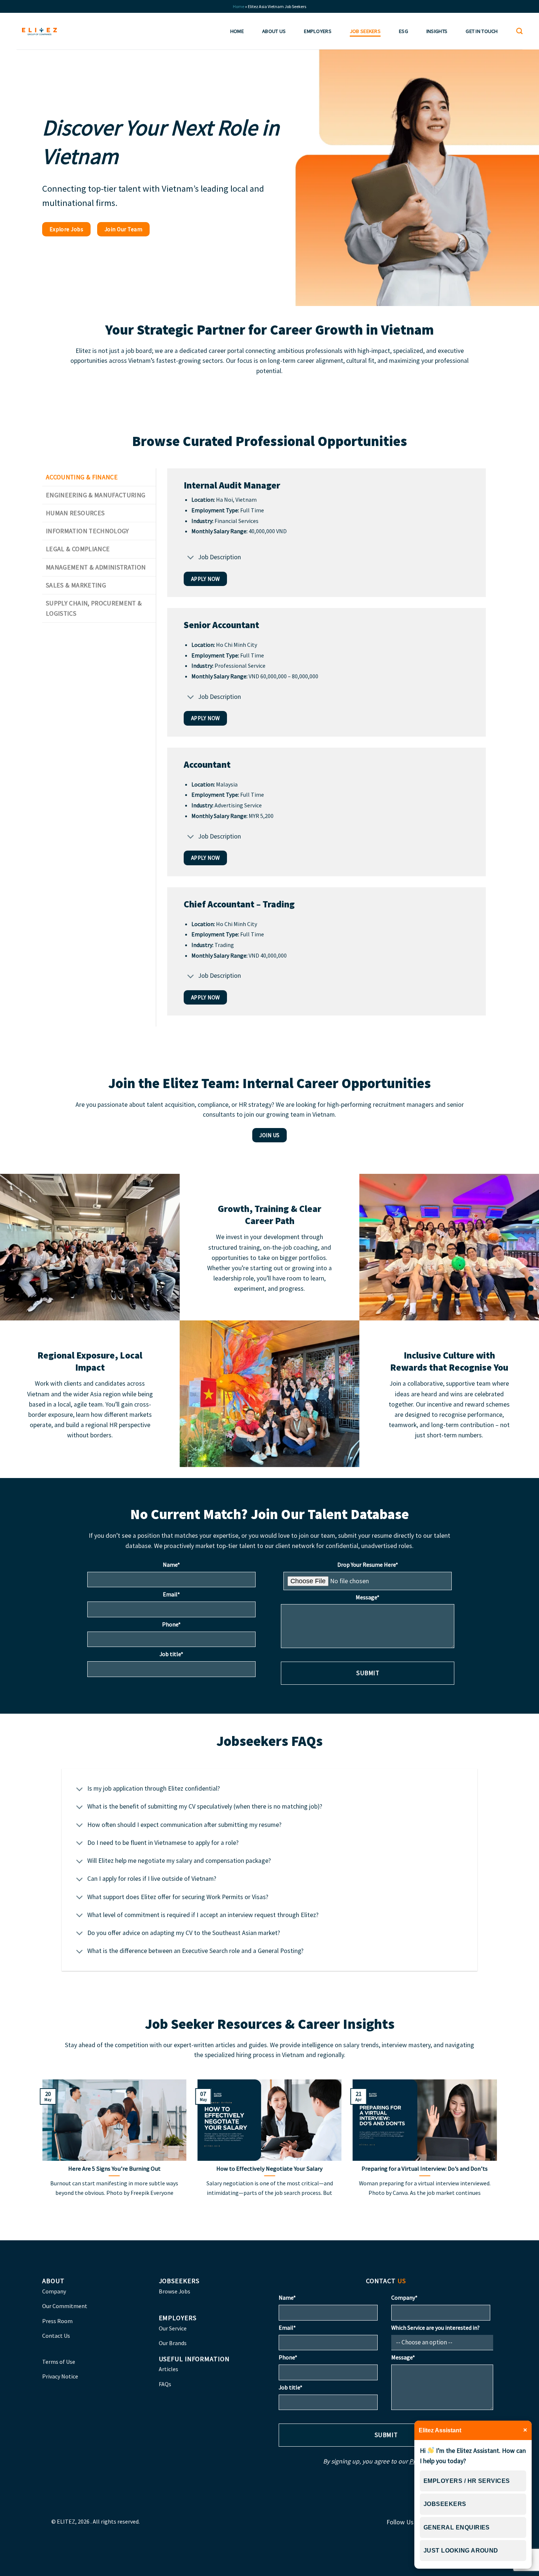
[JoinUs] (531, 1297)
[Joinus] (531, 1288)
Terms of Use (59, 2362)
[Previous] (41, 2152)
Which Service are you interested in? (435, 2328)
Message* (368, 1597)
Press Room (57, 2321)
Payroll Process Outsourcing (350, 78)
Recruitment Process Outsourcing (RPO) (365, 94)
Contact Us (56, 2336)
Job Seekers (365, 31)
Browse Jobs (175, 2291)
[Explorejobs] (531, 1279)
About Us (274, 31)
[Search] (519, 31)
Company (54, 2291)
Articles (168, 2369)
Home (239, 6)
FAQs (165, 2384)
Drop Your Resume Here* (368, 1565)
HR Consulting (333, 125)
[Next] (498, 2152)
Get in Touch (482, 31)
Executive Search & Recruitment (354, 47)
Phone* (171, 1624)
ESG (404, 31)
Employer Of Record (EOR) (348, 63)
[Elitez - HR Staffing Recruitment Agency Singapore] (39, 31)
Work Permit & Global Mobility (353, 110)
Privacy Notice (60, 2376)
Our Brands (173, 2343)
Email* (171, 1594)
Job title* (171, 1654)
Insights (437, 31)
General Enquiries (457, 2527)
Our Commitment (65, 2306)
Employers (318, 31)
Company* (404, 2297)
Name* (171, 1565)
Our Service (173, 2328)
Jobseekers (445, 2504)
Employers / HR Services (467, 2481)
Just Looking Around (461, 2551)
